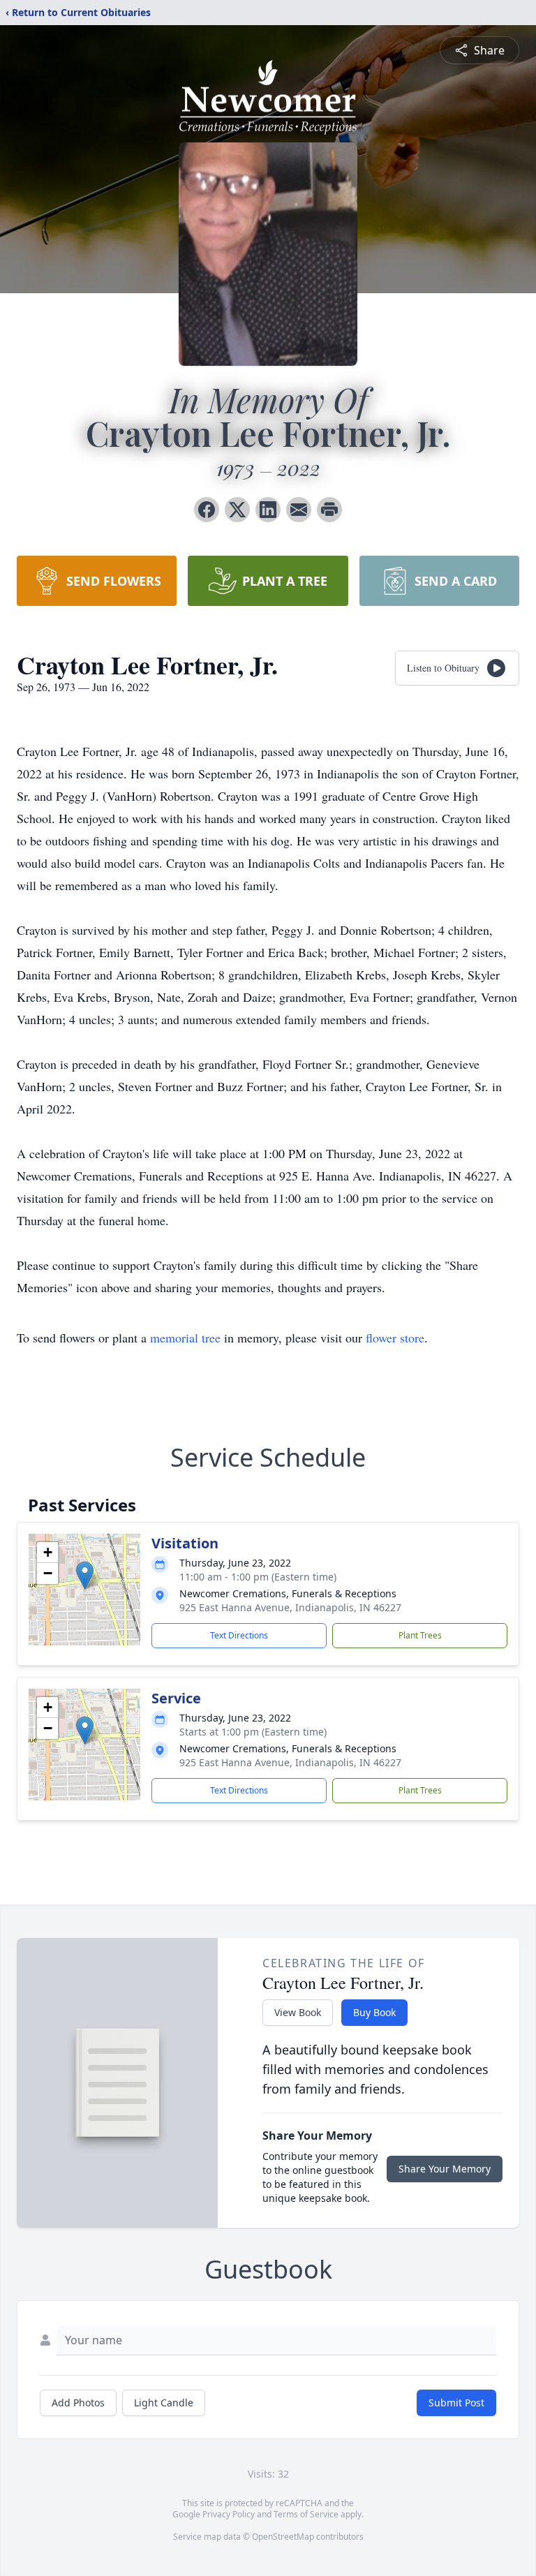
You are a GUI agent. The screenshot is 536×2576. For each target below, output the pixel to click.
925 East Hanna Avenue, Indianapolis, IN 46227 (290, 1607)
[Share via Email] (299, 510)
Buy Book (374, 2012)
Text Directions (239, 1635)
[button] (85, 1575)
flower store (395, 1338)
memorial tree (185, 1338)
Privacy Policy (229, 2514)
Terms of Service (306, 2514)
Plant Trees (420, 1635)
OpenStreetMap (283, 2537)
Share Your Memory (445, 2169)
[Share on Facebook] (207, 510)
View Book (298, 2012)
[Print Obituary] (329, 510)
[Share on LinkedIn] (268, 510)
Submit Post (456, 2403)
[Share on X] (237, 510)
